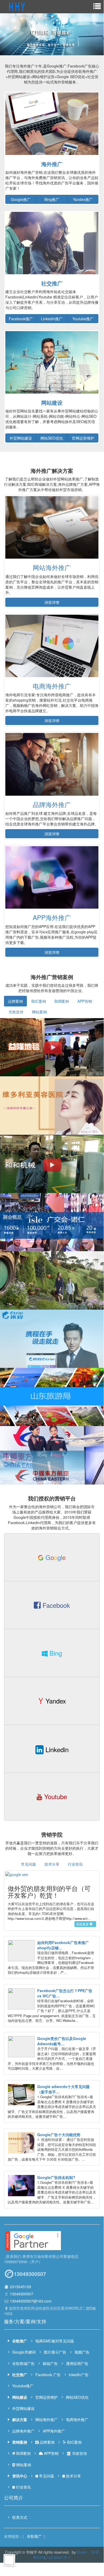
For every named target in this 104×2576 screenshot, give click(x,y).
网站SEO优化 (52, 438)
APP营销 (85, 1001)
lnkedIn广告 (78, 2375)
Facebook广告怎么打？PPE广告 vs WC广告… (65, 1993)
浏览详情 (52, 602)
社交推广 (52, 283)
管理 (95, 2552)
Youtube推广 (83, 319)
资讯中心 (20, 2476)
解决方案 (20, 2419)
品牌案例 (15, 1001)
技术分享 (52, 1864)
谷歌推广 (20, 2341)
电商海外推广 (52, 686)
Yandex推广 (83, 199)
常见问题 (28, 1864)
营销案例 (20, 2442)
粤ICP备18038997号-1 (52, 2557)
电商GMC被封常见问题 (55, 2341)
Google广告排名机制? (56, 2177)
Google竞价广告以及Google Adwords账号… (62, 2041)
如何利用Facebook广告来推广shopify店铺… (63, 1945)
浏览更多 (82, 1924)
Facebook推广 (21, 319)
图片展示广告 (55, 2352)
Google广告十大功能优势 (59, 2135)
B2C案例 (39, 1001)
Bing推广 (52, 199)
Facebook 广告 (48, 2375)
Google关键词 (24, 2352)
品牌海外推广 (52, 804)
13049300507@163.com (31, 2301)
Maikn (82, 2552)
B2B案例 (62, 1001)
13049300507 (22, 2294)
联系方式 (20, 2517)
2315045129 (20, 2287)
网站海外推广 (52, 567)
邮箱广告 (50, 2363)
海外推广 (52, 164)
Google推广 (21, 199)
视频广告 (82, 2352)
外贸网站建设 (21, 438)
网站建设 (52, 403)
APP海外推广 (52, 917)
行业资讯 (75, 1864)
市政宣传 (16, 1012)
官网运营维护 (83, 438)
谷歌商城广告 (23, 2363)
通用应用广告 (77, 2363)
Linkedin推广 (52, 319)
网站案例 (39, 1012)
